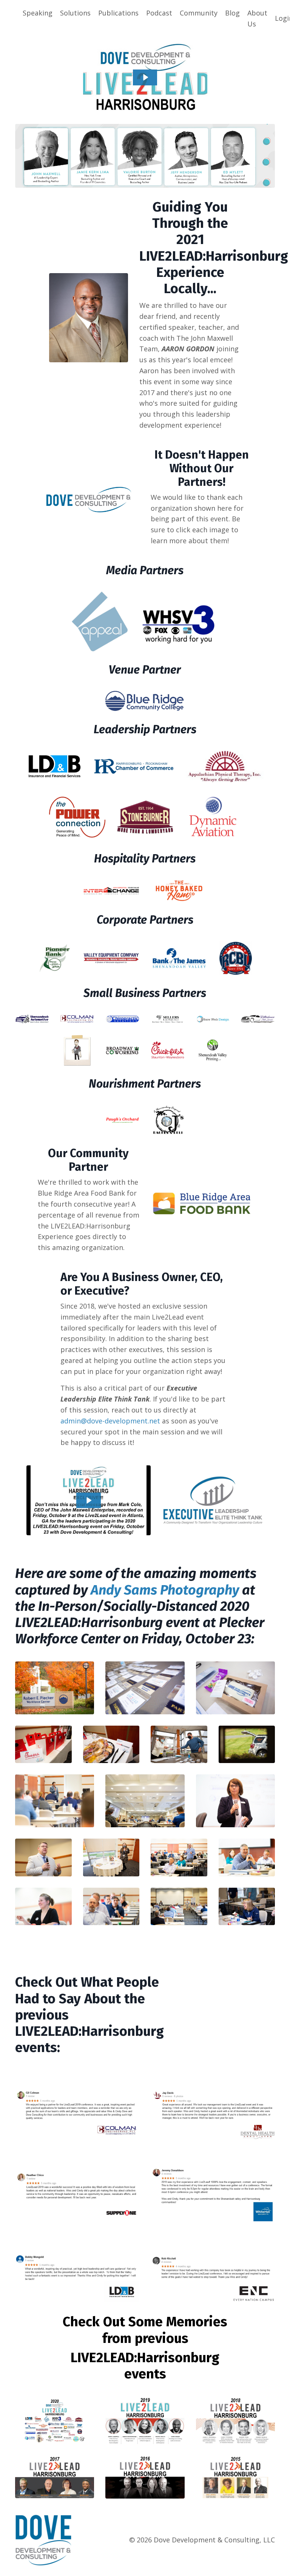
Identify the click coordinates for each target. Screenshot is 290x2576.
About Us (257, 18)
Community (199, 13)
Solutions (75, 13)
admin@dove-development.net (110, 1421)
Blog (232, 13)
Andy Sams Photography (165, 1590)
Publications (118, 13)
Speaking (38, 13)
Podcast (159, 13)
